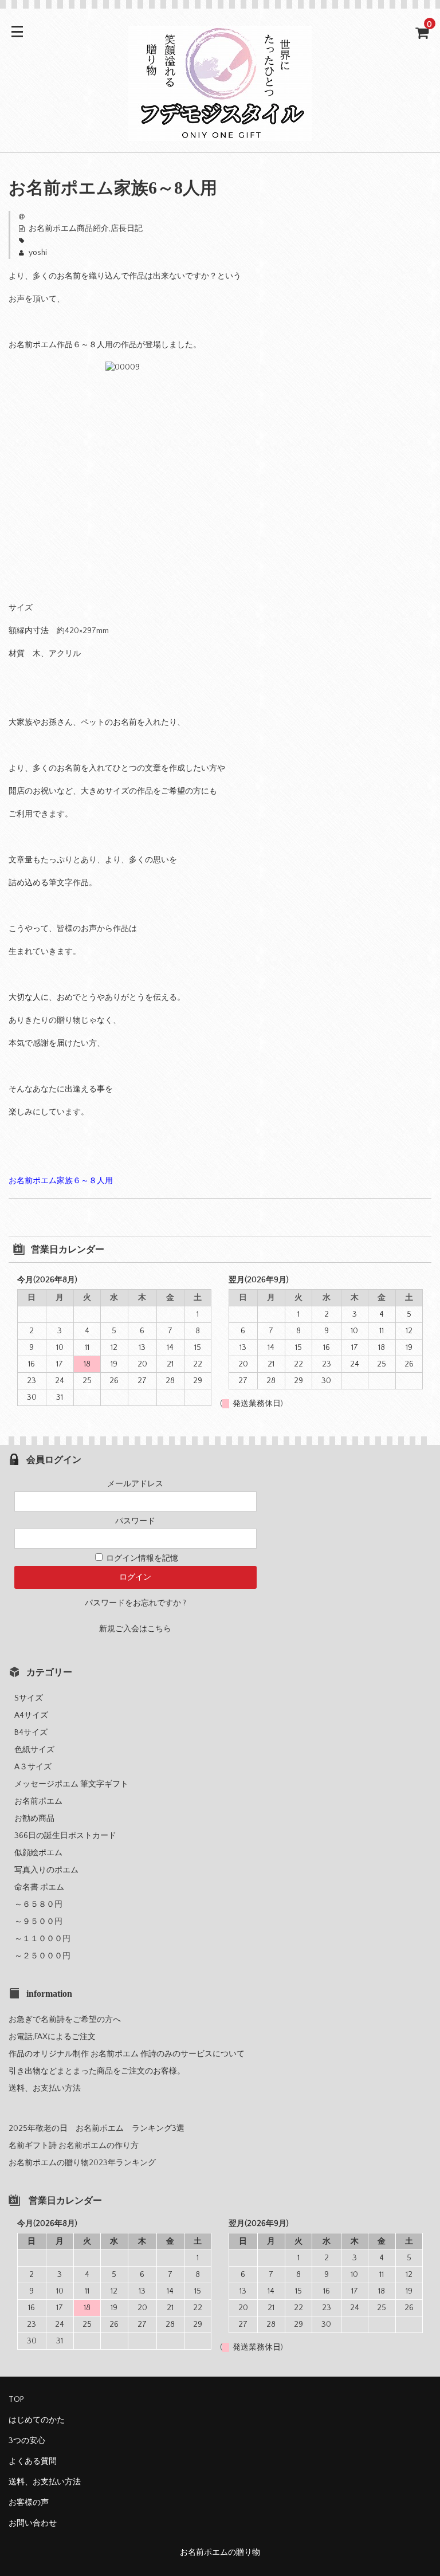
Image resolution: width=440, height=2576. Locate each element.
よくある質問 (33, 2461)
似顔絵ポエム (38, 1853)
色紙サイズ (38, 1750)
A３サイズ (37, 1767)
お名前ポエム (38, 1801)
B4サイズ (35, 1733)
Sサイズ (33, 1698)
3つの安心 (27, 2441)
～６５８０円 (42, 1904)
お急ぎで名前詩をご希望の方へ (65, 2020)
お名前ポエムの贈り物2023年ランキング (82, 2163)
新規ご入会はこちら (135, 1629)
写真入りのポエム (46, 1870)
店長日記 (127, 229)
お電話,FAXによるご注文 (52, 2037)
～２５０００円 (46, 1956)
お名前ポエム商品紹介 (69, 229)
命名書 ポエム (39, 1887)
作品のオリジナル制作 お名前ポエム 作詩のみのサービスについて (127, 2054)
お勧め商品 (34, 1819)
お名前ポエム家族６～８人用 (61, 1181)
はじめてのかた (37, 2420)
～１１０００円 (46, 1939)
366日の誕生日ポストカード (65, 1836)
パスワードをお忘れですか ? (135, 1603)
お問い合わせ (33, 2523)
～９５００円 (42, 1922)
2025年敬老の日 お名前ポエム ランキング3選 (97, 2129)
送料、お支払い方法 (45, 2088)
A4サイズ (35, 1715)
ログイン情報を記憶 (141, 1558)
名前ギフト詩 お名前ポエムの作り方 (74, 2146)
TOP (16, 2400)
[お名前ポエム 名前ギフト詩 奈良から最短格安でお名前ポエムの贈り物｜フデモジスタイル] (220, 133)
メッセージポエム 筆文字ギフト (71, 1784)
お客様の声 (29, 2503)
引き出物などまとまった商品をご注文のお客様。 (97, 2071)
